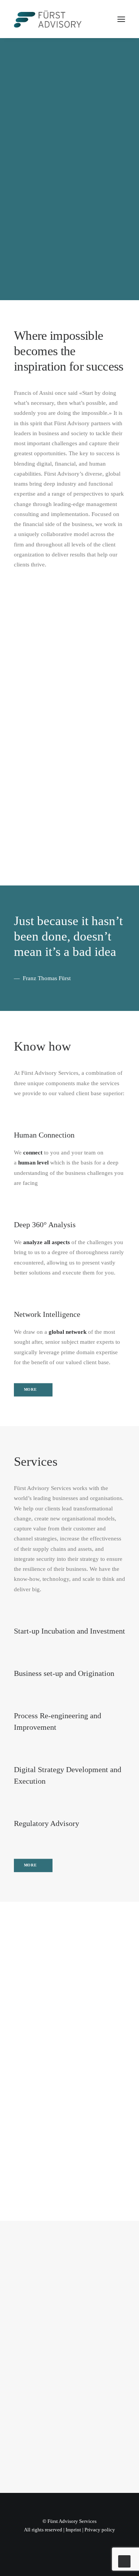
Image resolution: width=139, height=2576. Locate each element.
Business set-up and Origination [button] (64, 1673)
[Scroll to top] (124, 2561)
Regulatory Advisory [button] (47, 1823)
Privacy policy (100, 2530)
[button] (121, 19)
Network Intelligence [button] (47, 1314)
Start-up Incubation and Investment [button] (69, 1631)
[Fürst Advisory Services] (48, 19)
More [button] (30, 1390)
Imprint (73, 2530)
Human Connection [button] (44, 1135)
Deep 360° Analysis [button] (45, 1225)
